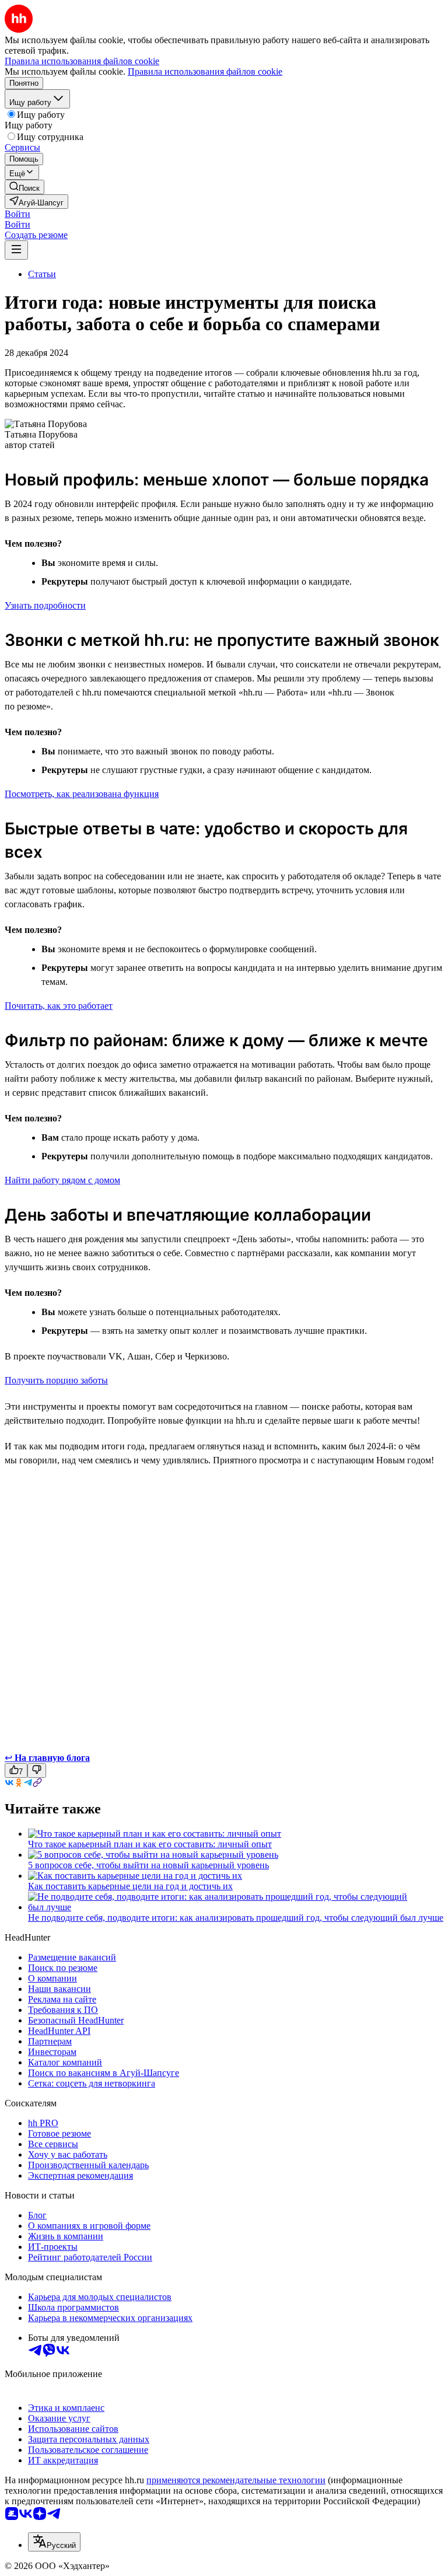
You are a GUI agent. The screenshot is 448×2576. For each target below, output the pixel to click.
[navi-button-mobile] (16, 250)
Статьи (42, 274)
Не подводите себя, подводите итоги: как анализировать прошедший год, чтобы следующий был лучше (236, 1918)
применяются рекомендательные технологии (236, 2480)
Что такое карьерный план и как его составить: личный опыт (150, 1844)
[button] (17, 214)
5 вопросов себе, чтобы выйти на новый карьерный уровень (148, 1865)
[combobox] (54, 2542)
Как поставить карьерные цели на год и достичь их (130, 1886)
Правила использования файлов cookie (205, 71)
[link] (24, 187)
